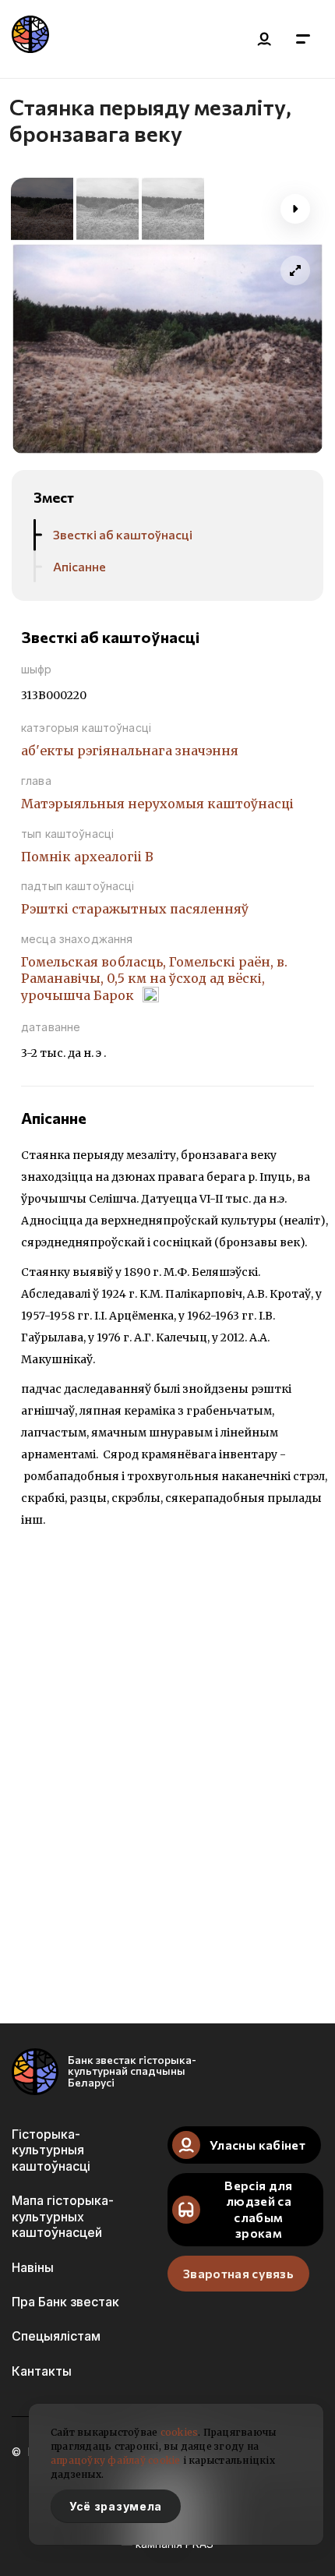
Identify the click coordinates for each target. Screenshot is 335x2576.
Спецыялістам (56, 2336)
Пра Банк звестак (65, 2302)
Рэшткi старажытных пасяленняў (135, 909)
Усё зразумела (116, 2506)
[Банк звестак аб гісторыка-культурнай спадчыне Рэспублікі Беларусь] (30, 39)
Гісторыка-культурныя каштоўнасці (51, 2150)
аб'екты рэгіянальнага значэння (130, 751)
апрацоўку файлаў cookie (116, 2460)
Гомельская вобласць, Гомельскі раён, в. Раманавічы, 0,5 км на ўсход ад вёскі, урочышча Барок (154, 978)
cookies (180, 2432)
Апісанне (79, 566)
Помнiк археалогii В (87, 857)
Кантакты (42, 2371)
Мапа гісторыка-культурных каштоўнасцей (63, 2216)
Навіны (33, 2267)
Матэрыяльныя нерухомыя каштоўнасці (157, 804)
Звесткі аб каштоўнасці (123, 534)
